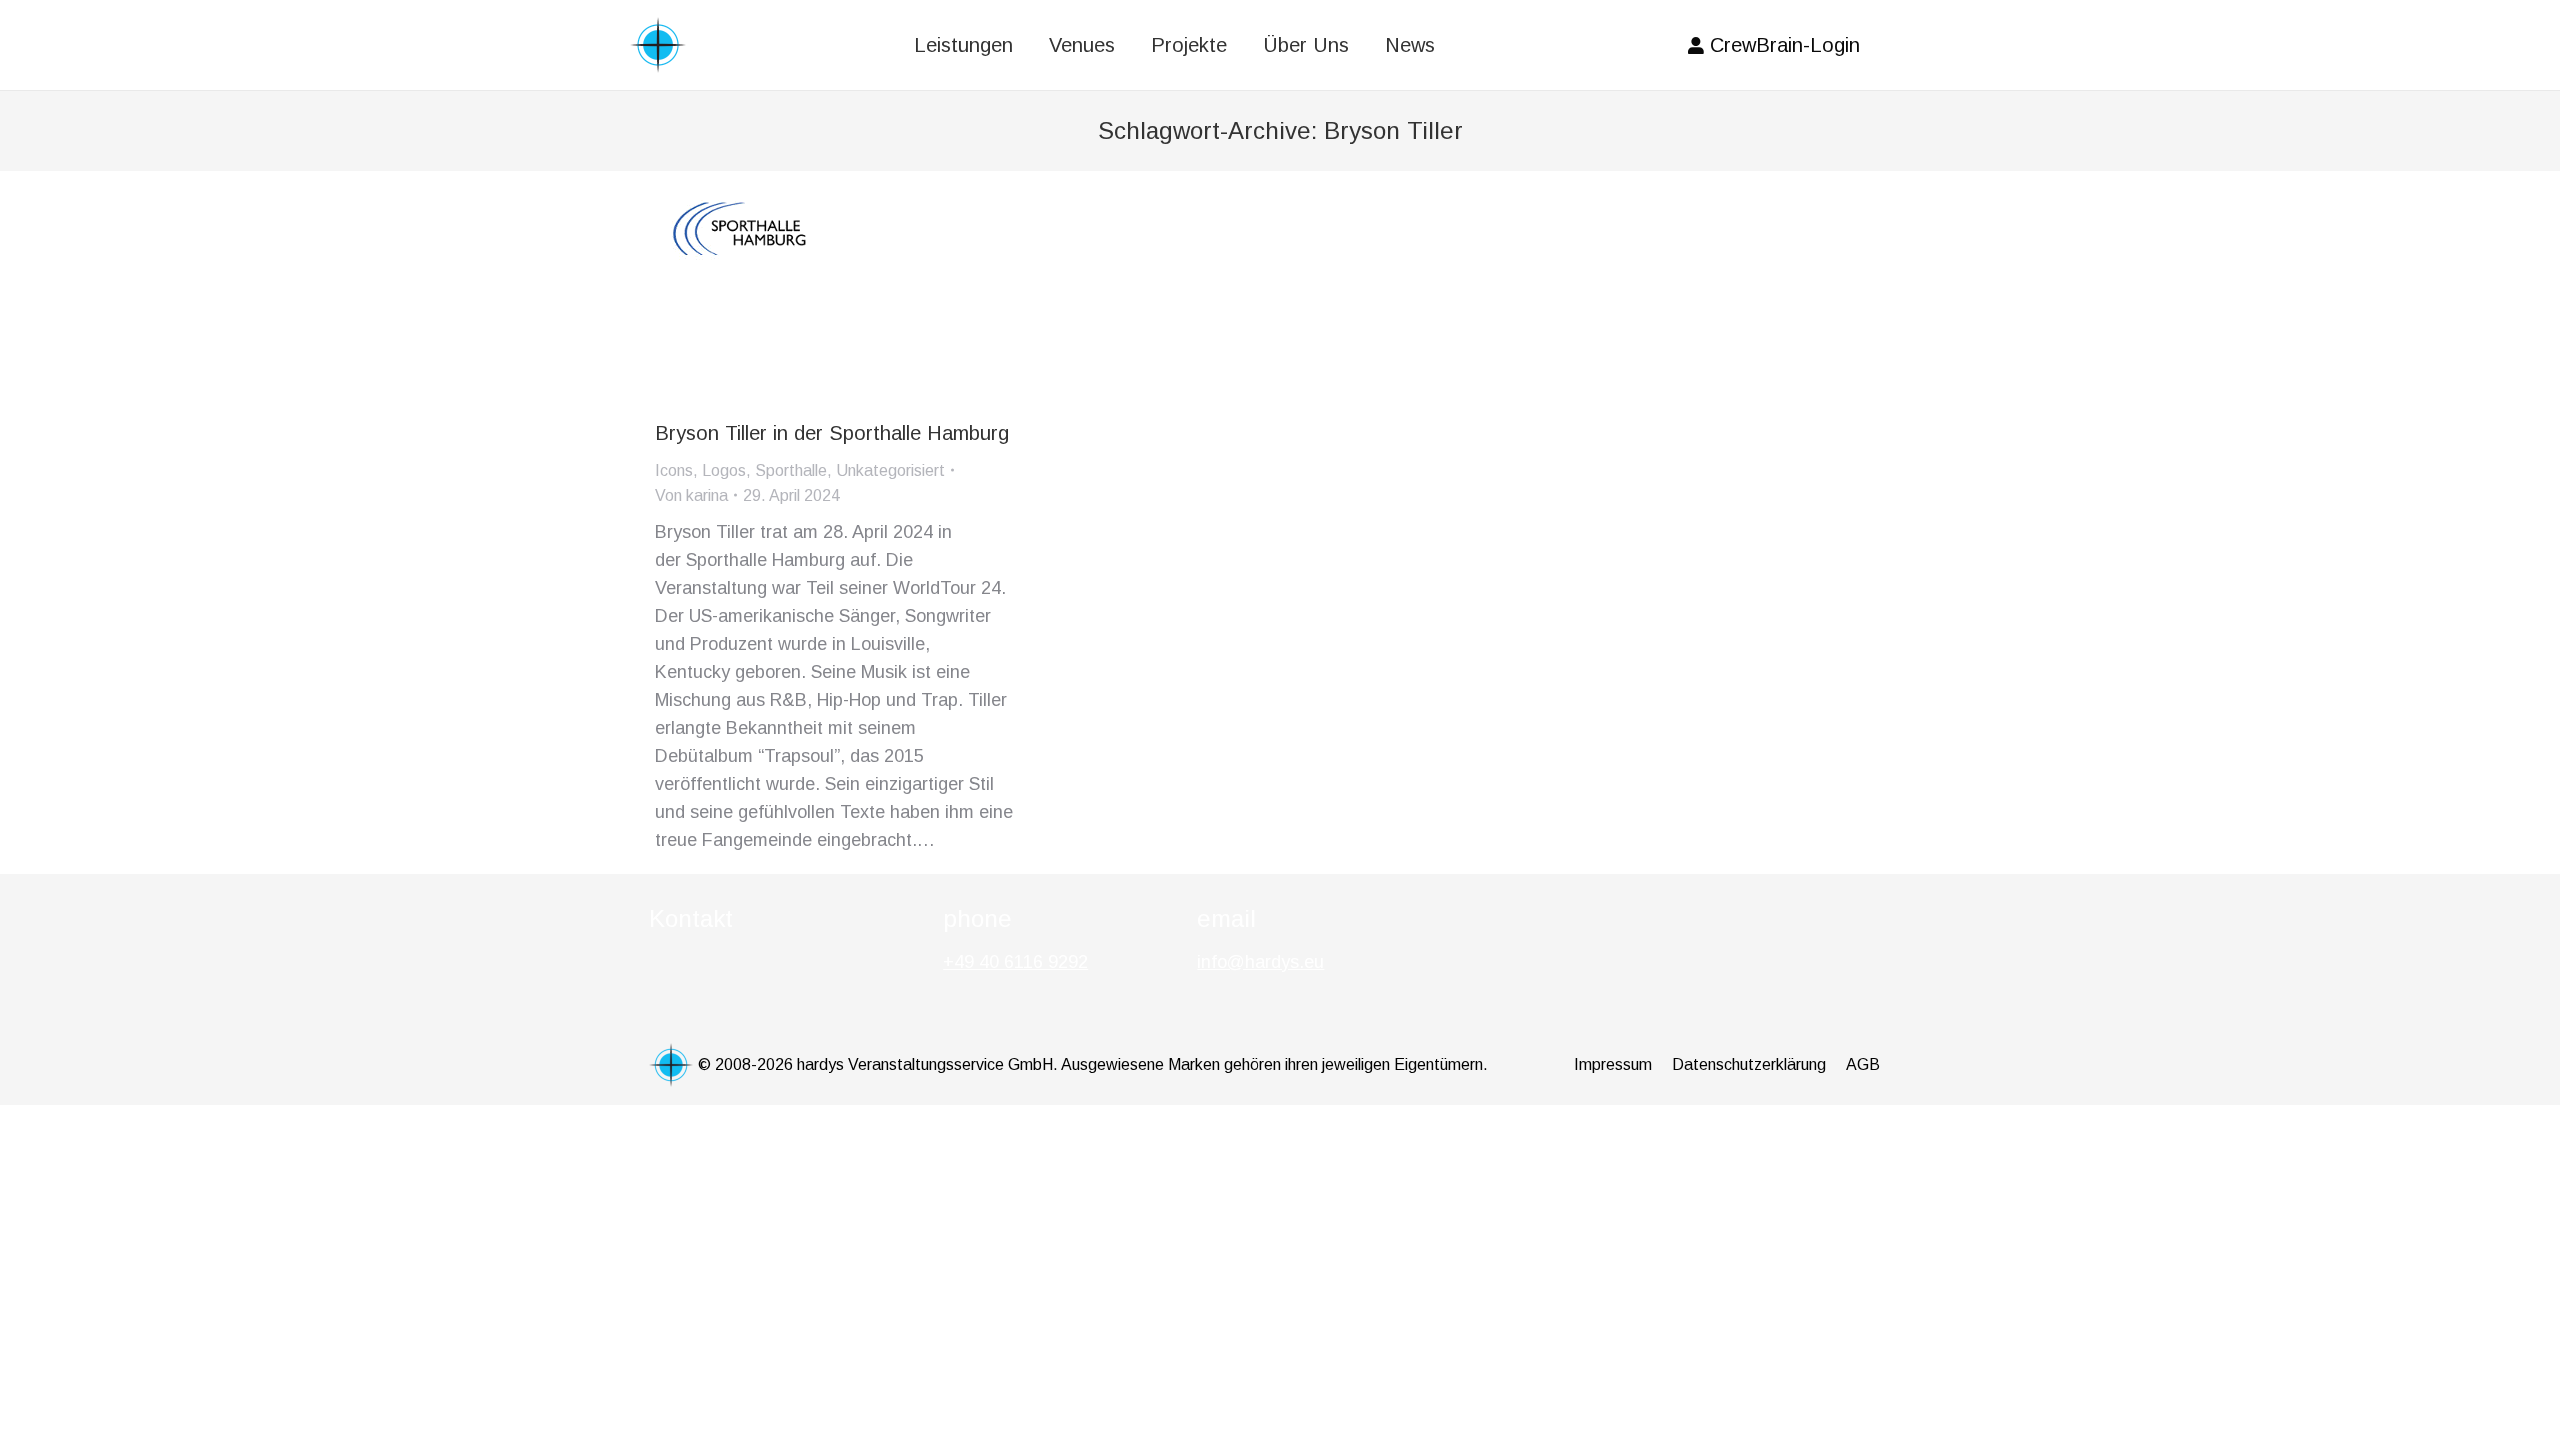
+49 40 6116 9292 (1015, 962)
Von (691, 495)
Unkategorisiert (890, 470)
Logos (724, 470)
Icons (674, 470)
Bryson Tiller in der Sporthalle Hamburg (832, 433)
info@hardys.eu (1260, 962)
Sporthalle (791, 470)
